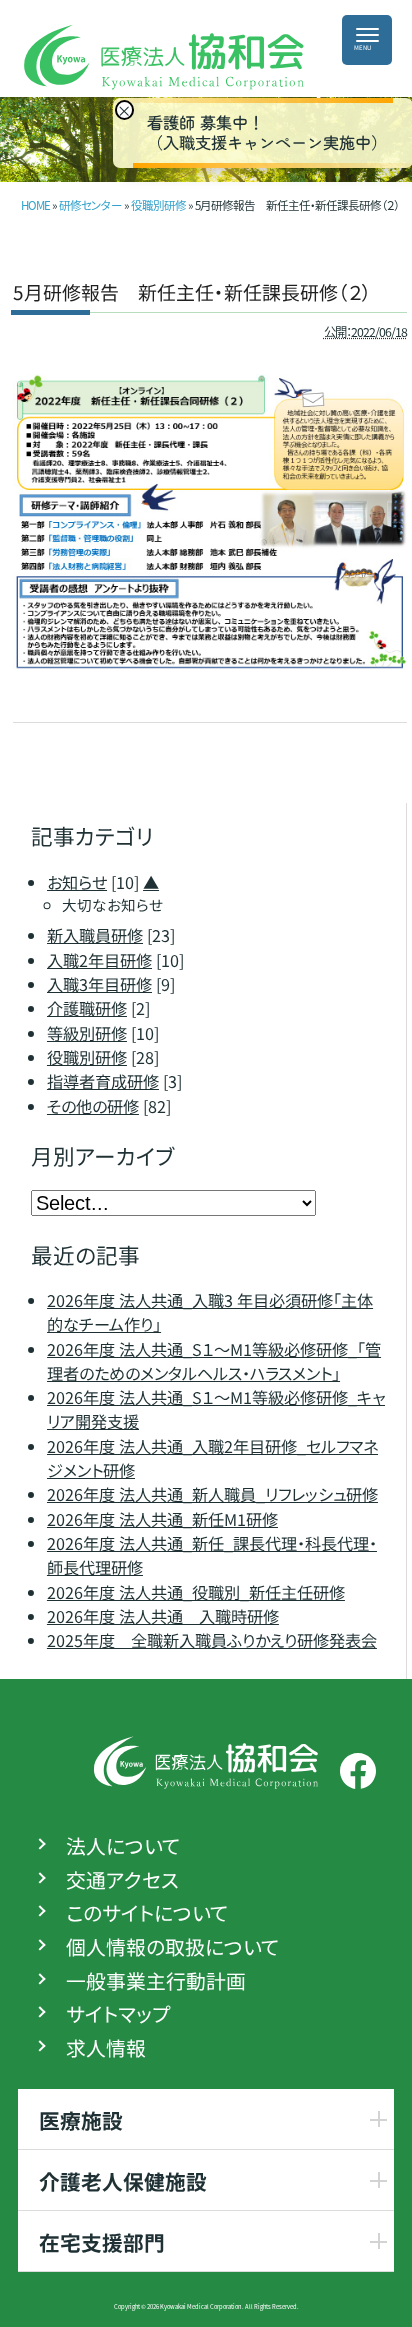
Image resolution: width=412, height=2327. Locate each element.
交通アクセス (122, 1879)
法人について (123, 1846)
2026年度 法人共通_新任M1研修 (162, 1519)
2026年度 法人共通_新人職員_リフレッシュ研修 (212, 1494)
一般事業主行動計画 (156, 1980)
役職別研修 (158, 205)
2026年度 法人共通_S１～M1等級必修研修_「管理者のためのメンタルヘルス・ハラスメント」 (214, 1361)
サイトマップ (118, 2014)
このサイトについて (147, 1913)
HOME (35, 205)
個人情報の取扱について (172, 1947)
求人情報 (106, 2047)
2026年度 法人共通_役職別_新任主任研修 (196, 1591)
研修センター (90, 205)
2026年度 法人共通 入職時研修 (163, 1616)
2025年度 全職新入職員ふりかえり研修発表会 (212, 1640)
